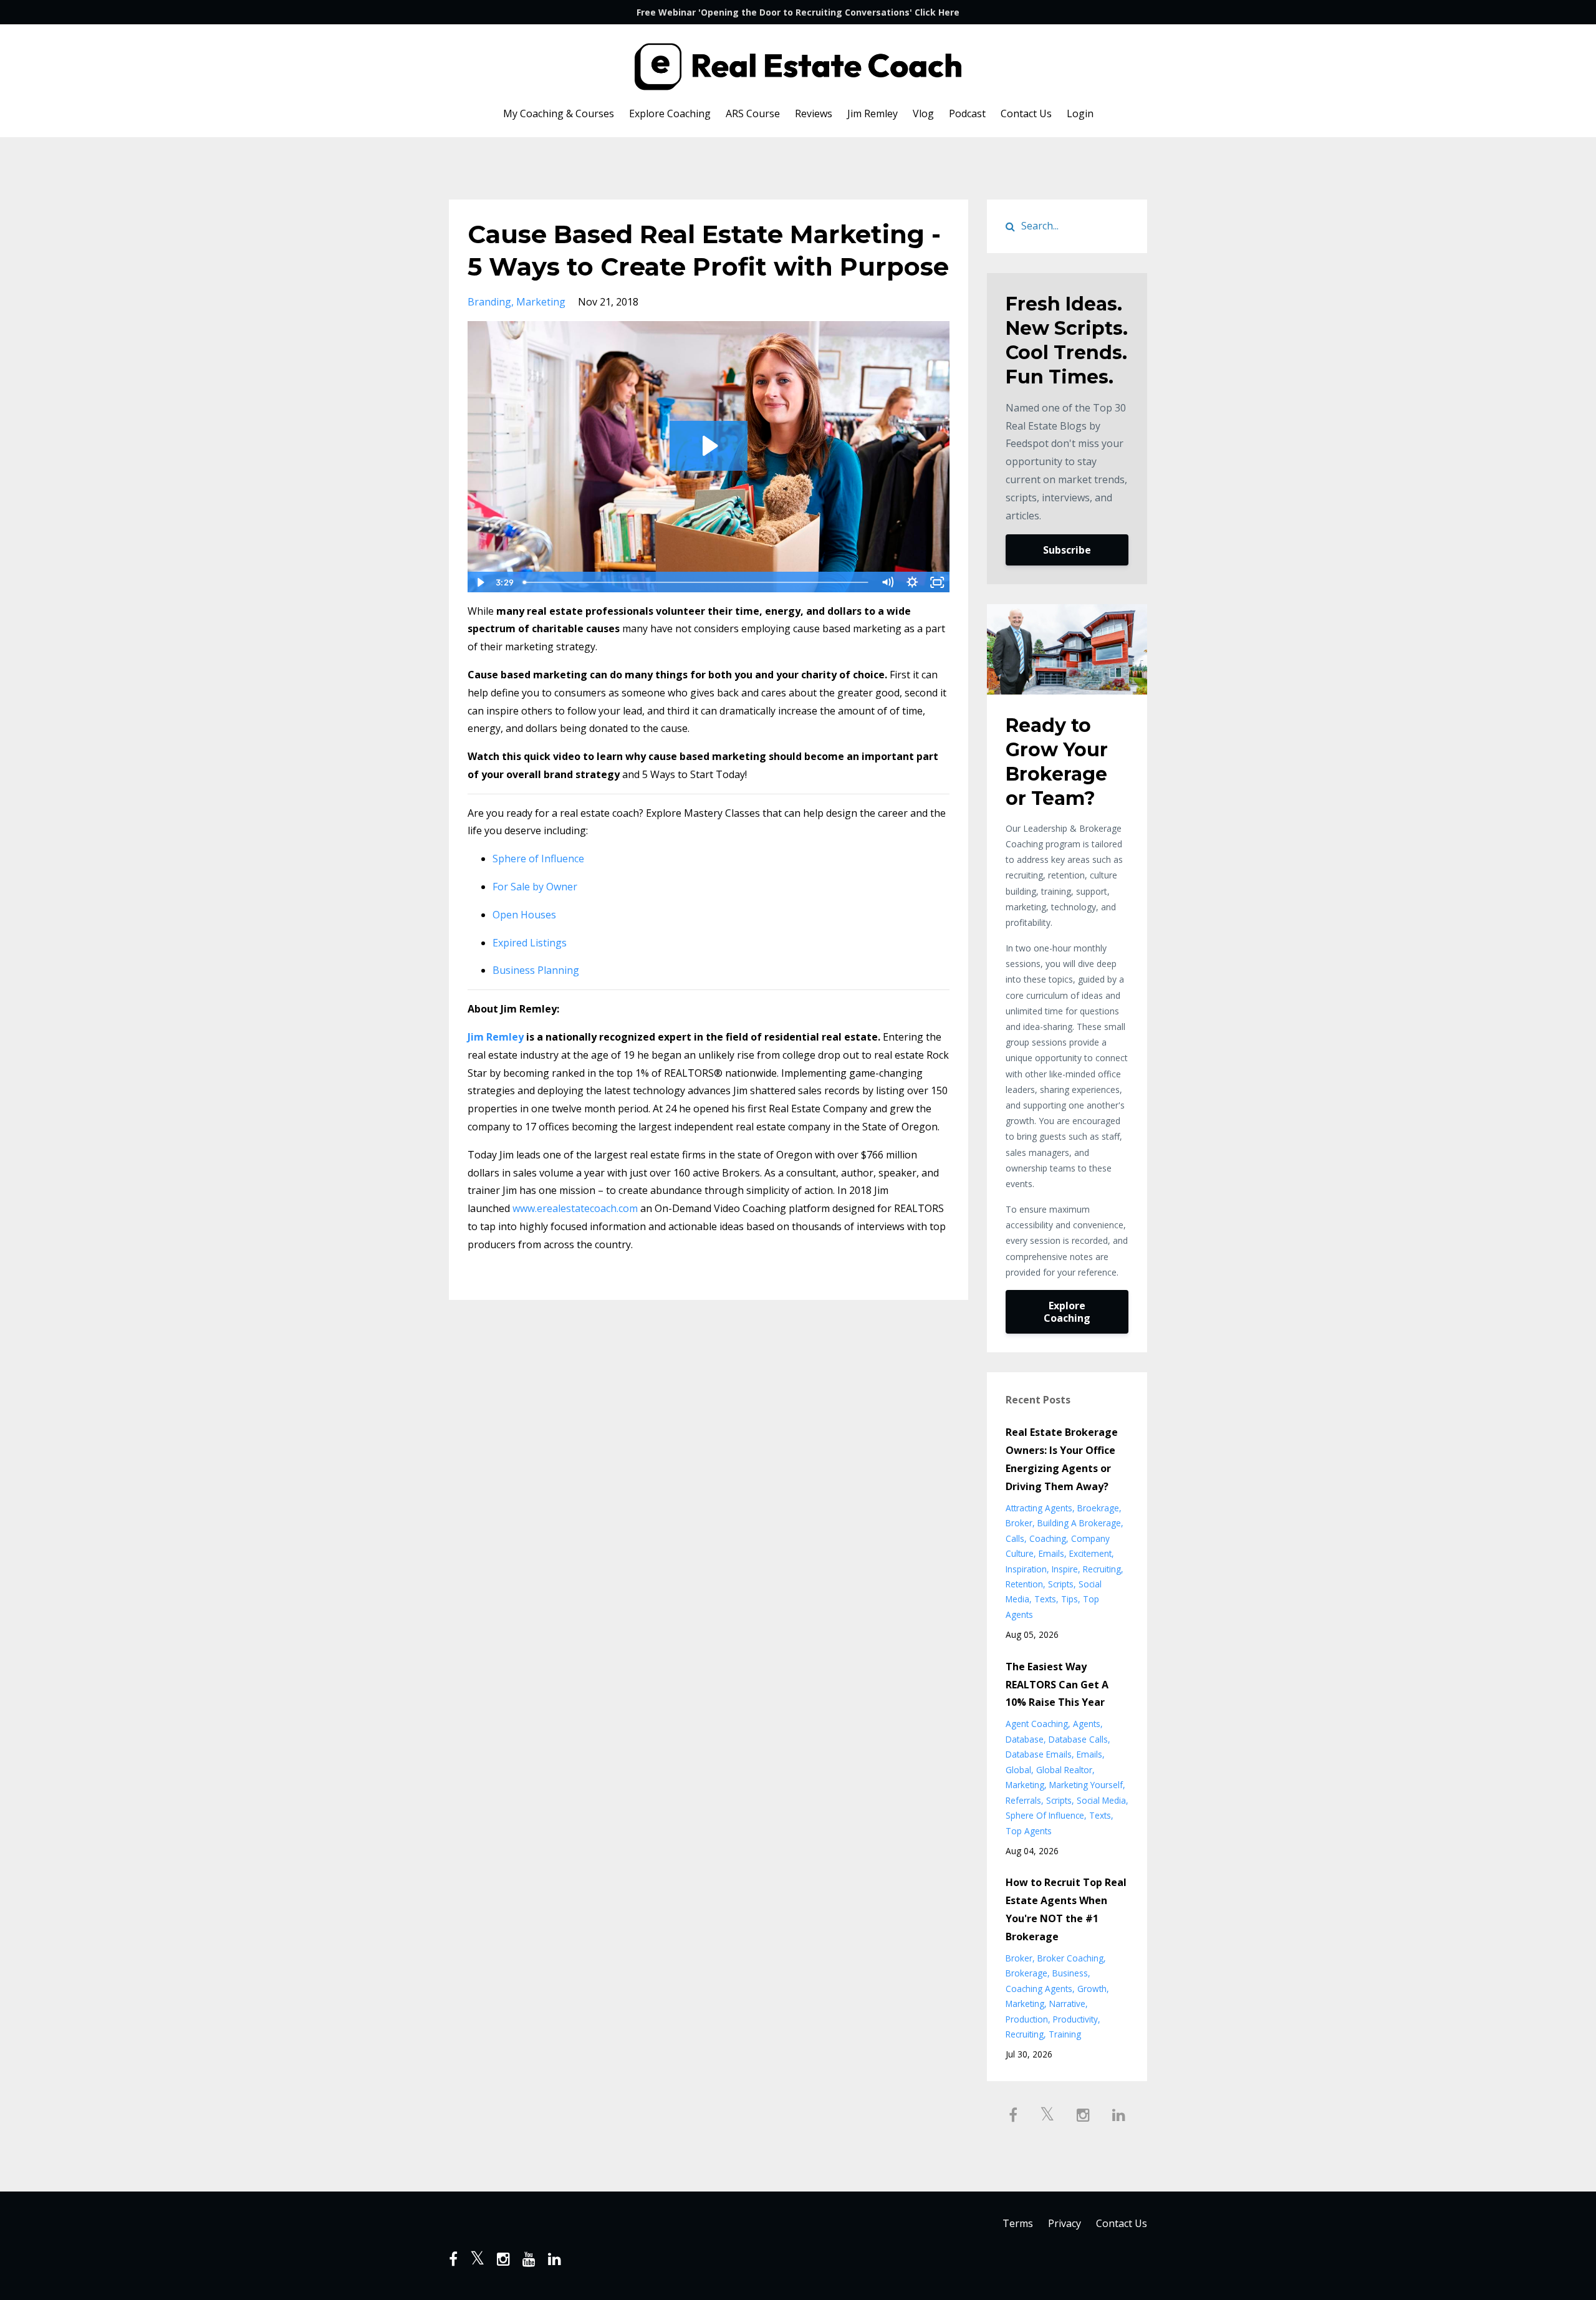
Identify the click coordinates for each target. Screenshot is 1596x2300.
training (1065, 2034)
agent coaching (1037, 1724)
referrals (1023, 1800)
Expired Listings (530, 943)
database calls (1078, 1739)
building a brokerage (1079, 1523)
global (1018, 1770)
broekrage (1098, 1508)
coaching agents (1039, 1989)
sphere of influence (1045, 1815)
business (1070, 1973)
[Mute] (888, 582)
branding (489, 302)
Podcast (967, 113)
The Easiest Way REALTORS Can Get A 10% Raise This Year (1057, 1685)
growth (1092, 1989)
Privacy (1065, 2223)
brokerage (1026, 1973)
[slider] (697, 582)
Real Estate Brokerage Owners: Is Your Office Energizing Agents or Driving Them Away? (1062, 1459)
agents (1087, 1724)
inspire (1065, 1569)
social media (1101, 1800)
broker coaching (1070, 1958)
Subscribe (1067, 550)
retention (1024, 1584)
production (1027, 2019)
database (1025, 1739)
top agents (1029, 1831)
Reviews (814, 113)
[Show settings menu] (913, 582)
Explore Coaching (670, 113)
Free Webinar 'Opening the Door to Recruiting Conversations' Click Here (798, 12)
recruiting (1102, 1569)
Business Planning (536, 970)
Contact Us (1026, 113)
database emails (1039, 1754)
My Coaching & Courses (559, 113)
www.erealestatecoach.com (576, 1208)
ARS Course (753, 113)
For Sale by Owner (536, 887)
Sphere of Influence (538, 859)
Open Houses (524, 915)
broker (1019, 1523)
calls (1015, 1538)
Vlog (923, 113)
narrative (1067, 2004)
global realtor (1064, 1770)
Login (1080, 113)
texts (1045, 1599)
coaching (1048, 1538)
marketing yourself (1086, 1785)
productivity (1075, 2019)
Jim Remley (873, 113)
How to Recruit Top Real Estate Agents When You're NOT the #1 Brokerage (1066, 1909)
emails (1051, 1553)
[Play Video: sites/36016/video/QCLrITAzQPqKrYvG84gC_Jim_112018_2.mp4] (709, 446)
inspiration (1026, 1569)
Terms (1018, 2223)
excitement (1090, 1553)
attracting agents (1039, 1508)
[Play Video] (479, 582)
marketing (541, 302)
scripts (1061, 1584)
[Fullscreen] (938, 582)
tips (1070, 1599)
